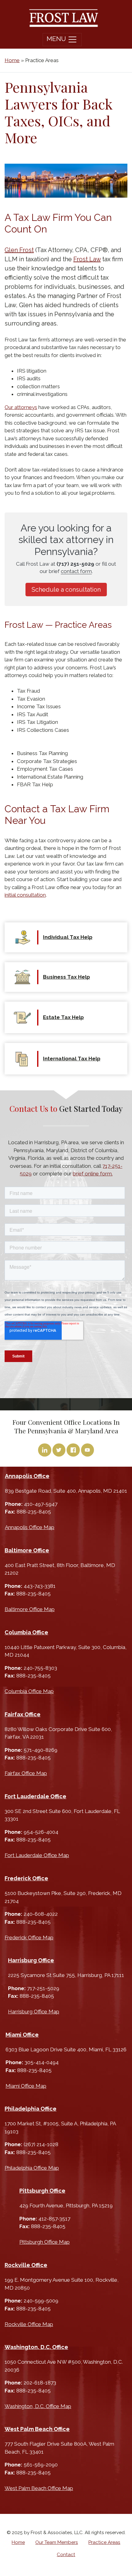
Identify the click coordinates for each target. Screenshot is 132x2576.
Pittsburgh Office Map (45, 2242)
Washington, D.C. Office (36, 2347)
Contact (66, 2555)
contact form (76, 571)
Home (12, 60)
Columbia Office (26, 1632)
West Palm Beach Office (37, 2429)
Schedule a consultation (66, 590)
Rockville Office (26, 2265)
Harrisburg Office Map (34, 2012)
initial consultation (25, 895)
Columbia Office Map (29, 1691)
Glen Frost (19, 250)
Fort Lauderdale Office (35, 1796)
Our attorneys (21, 407)
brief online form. (93, 1174)
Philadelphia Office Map (32, 2168)
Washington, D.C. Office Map (38, 2406)
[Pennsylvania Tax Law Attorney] (64, 18)
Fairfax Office (23, 1714)
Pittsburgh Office (42, 2191)
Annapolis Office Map (30, 1527)
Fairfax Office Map (26, 1773)
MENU (57, 39)
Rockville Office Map (29, 2324)
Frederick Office (26, 1878)
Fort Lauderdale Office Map (37, 1855)
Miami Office (22, 2035)
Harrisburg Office (31, 1960)
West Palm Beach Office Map (39, 2488)
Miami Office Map (26, 2086)
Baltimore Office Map (30, 1609)
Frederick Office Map (29, 1938)
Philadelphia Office (31, 2109)
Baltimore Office (27, 1550)
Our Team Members (57, 2542)
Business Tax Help (66, 977)
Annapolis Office (27, 1476)
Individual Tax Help (68, 937)
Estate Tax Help (63, 1017)
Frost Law (87, 259)
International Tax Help (72, 1059)
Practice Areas (104, 2542)
